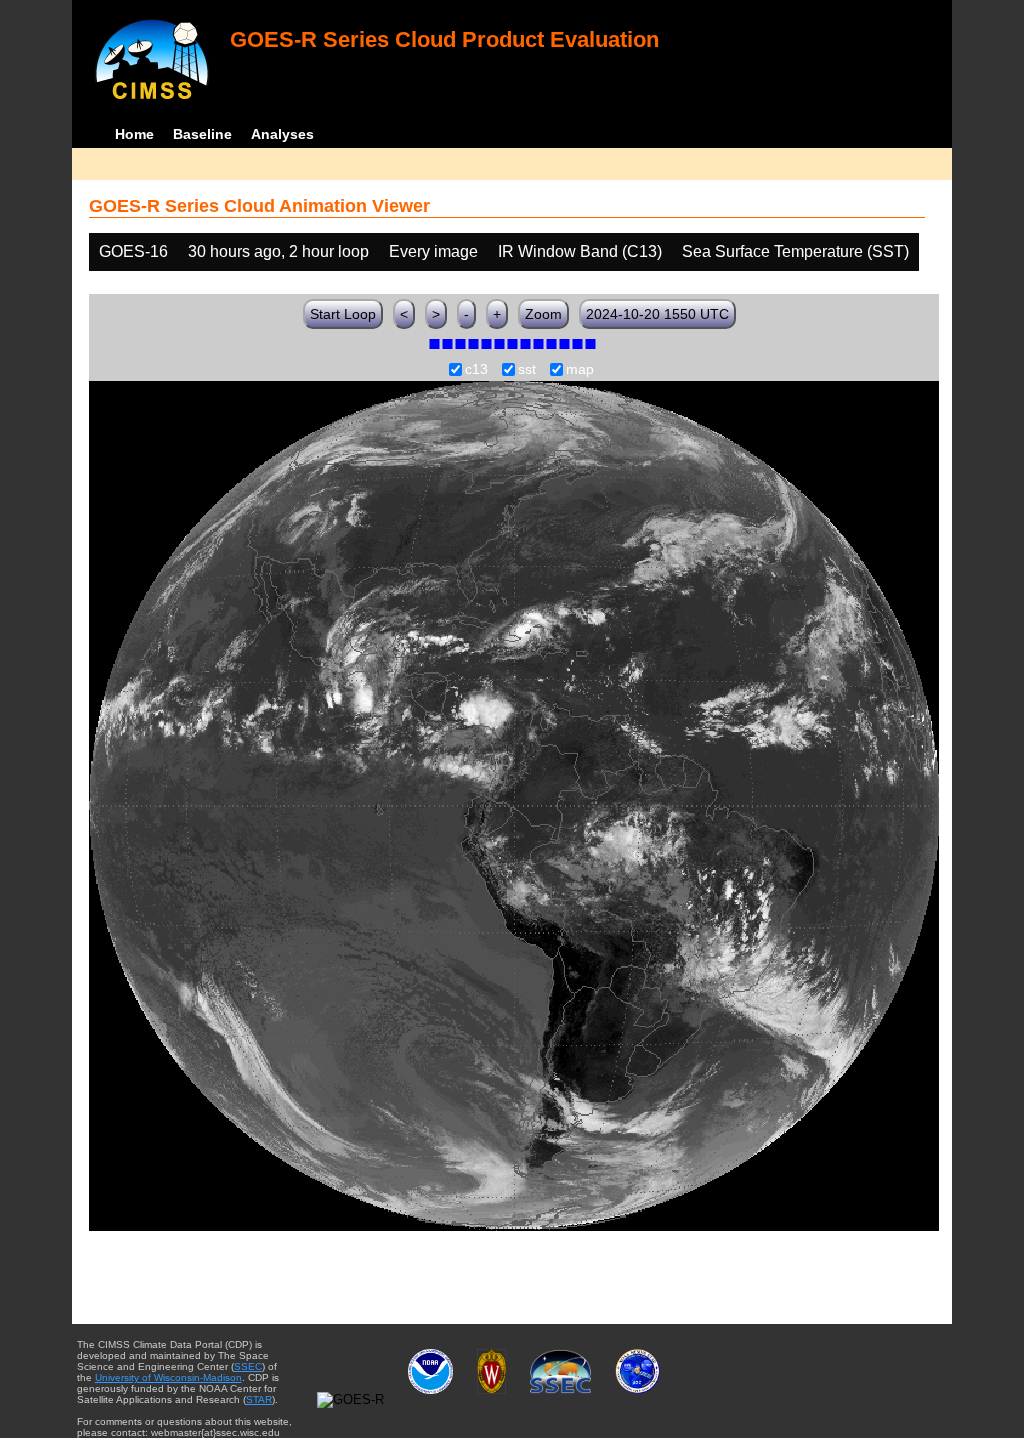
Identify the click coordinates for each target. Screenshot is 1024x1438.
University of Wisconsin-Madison (168, 1377)
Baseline (202, 134)
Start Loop (343, 314)
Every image (433, 251)
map (580, 370)
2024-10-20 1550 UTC (657, 314)
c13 (476, 370)
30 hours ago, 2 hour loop (278, 251)
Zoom (543, 314)
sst (527, 370)
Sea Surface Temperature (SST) (795, 251)
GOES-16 (133, 251)
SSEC (248, 1366)
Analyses (282, 134)
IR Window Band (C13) (580, 251)
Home (134, 134)
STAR (259, 1399)
